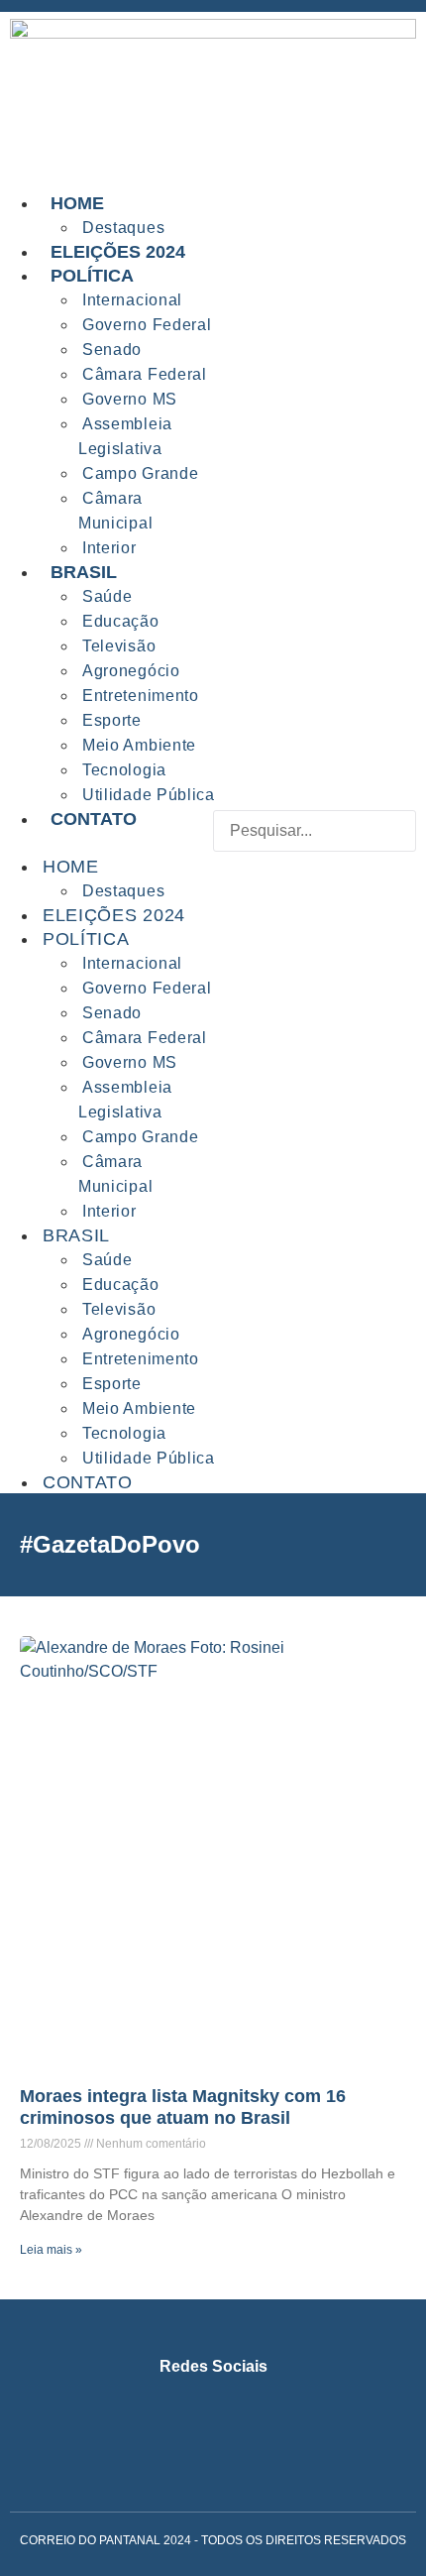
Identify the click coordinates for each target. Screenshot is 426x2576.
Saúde (107, 596)
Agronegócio (131, 671)
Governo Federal (147, 325)
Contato (94, 819)
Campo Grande (140, 473)
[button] (315, 864)
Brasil (84, 572)
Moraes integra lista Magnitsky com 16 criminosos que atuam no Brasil (183, 2107)
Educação (121, 621)
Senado (112, 350)
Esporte (112, 720)
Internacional (132, 300)
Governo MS (130, 399)
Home (77, 203)
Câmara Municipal (115, 511)
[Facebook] (180, 2419)
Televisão (119, 646)
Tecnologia (124, 770)
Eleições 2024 (114, 915)
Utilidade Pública (149, 1458)
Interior (109, 1211)
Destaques (123, 891)
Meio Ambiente (139, 745)
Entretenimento (141, 696)
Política (92, 276)
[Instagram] (114, 2419)
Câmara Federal (145, 374)
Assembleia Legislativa (125, 436)
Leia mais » (51, 2250)
